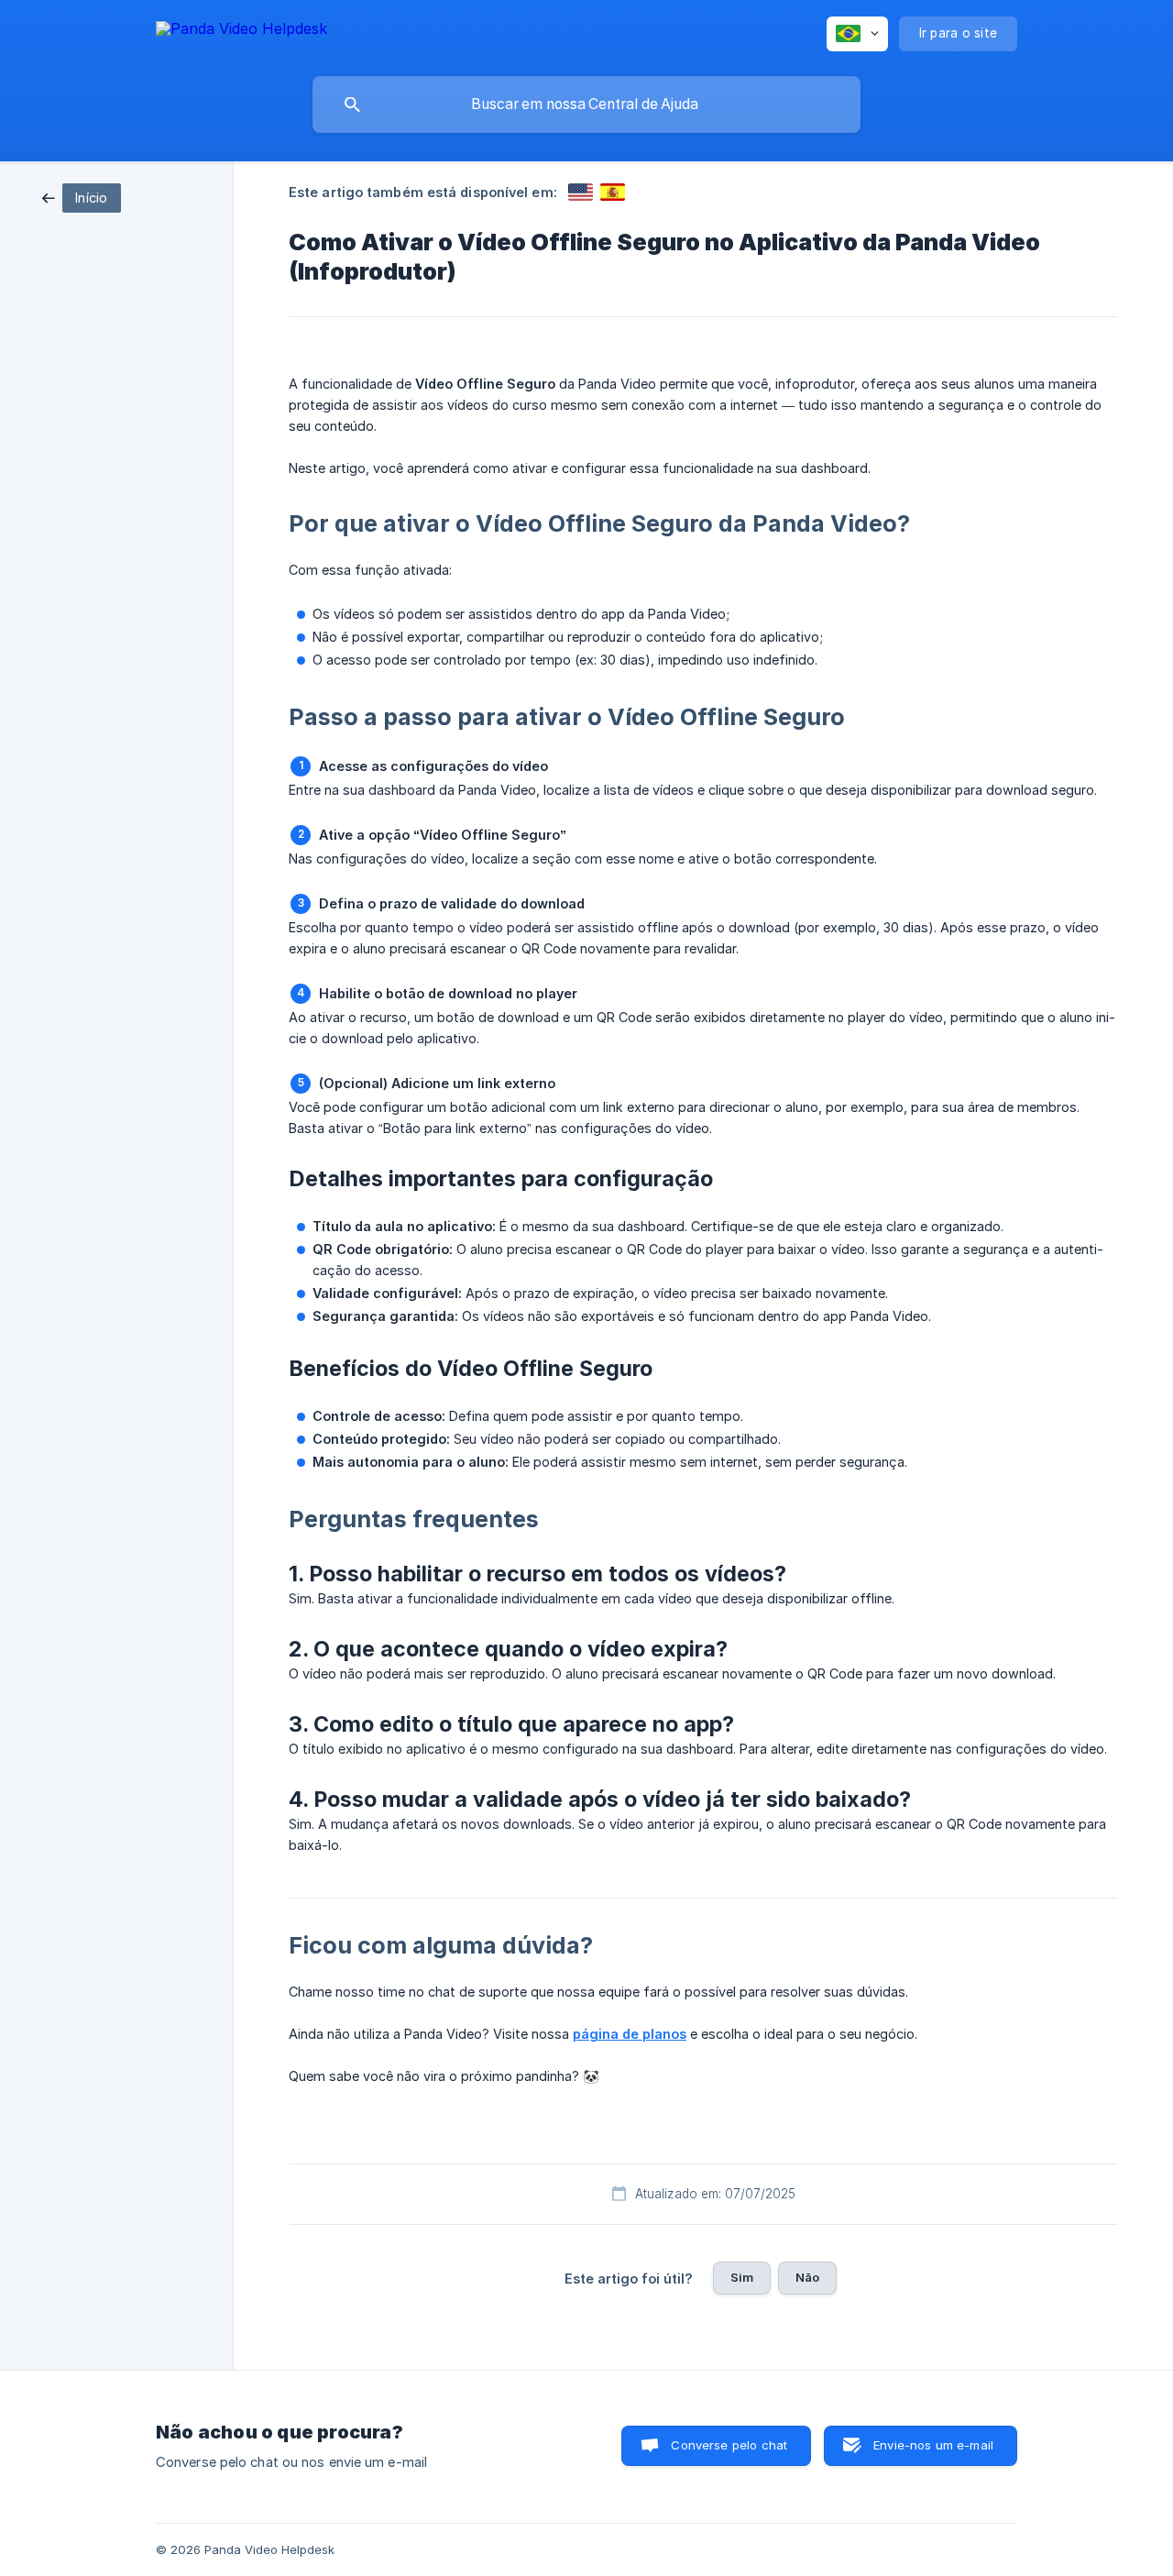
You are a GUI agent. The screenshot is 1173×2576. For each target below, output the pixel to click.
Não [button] (807, 2277)
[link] (82, 197)
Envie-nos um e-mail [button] (933, 2445)
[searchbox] (586, 105)
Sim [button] (742, 2277)
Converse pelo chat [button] (729, 2445)
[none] (241, 32)
